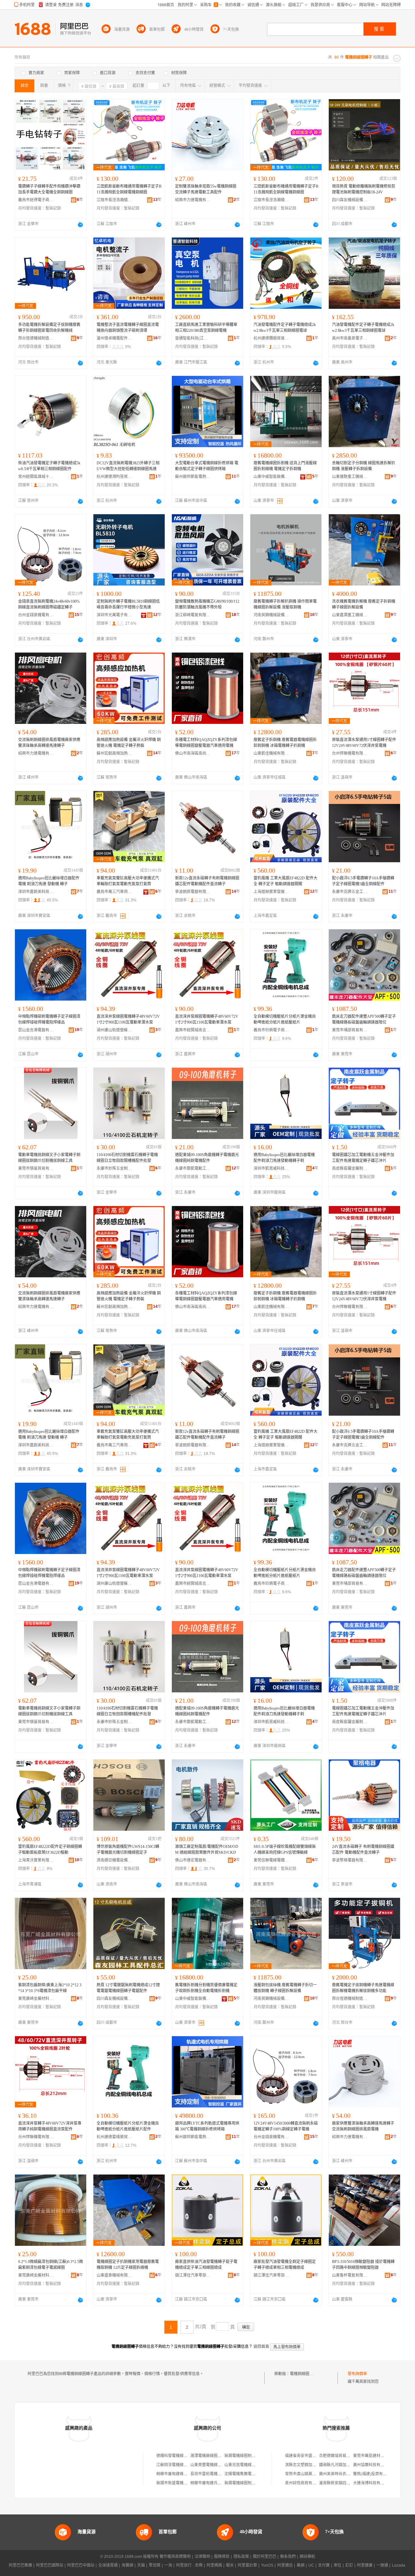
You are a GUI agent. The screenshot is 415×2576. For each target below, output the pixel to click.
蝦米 (230, 2565)
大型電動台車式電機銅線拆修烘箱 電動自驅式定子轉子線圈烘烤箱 (207, 466)
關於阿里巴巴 (265, 2557)
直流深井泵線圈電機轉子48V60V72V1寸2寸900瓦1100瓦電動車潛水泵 (128, 1019)
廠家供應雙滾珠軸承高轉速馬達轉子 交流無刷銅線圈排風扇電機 (363, 2126)
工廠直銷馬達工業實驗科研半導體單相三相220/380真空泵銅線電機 (206, 328)
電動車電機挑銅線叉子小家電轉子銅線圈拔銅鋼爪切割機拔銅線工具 (49, 1158)
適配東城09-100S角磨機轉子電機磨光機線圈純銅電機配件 (207, 1158)
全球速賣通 (108, 2565)
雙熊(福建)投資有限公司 (374, 2474)
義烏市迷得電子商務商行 (36, 200)
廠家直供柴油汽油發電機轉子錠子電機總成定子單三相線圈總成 (206, 2265)
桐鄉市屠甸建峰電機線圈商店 (182, 2474)
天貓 (141, 2565)
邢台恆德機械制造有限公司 (36, 338)
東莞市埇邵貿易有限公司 (350, 1030)
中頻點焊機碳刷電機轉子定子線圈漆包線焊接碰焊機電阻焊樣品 (49, 1019)
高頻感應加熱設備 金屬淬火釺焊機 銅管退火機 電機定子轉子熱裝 (129, 743)
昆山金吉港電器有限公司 (36, 1030)
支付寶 (324, 2565)
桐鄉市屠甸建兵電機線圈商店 (216, 2483)
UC (311, 2565)
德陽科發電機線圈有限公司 (180, 2456)
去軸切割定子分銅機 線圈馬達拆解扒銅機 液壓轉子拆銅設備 (364, 466)
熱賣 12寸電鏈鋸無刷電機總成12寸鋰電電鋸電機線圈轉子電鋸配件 (128, 1988)
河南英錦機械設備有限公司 (271, 615)
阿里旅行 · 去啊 (189, 2565)
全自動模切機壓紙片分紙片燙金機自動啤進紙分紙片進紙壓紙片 (285, 1019)
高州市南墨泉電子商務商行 (350, 338)
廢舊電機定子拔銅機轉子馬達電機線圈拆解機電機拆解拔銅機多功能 (363, 1988)
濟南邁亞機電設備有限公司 (114, 1860)
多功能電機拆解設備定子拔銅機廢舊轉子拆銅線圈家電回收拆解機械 (49, 328)
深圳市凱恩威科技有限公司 (271, 1168)
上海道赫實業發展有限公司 (271, 892)
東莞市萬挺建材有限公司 (374, 2456)
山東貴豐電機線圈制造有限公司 (218, 2465)
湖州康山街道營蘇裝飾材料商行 (114, 1030)
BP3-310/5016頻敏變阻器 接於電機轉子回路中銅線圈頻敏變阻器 (363, 2265)
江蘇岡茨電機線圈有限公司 (180, 2465)
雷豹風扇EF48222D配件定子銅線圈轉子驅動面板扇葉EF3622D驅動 (50, 1850)
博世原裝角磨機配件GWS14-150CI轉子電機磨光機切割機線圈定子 (128, 1850)
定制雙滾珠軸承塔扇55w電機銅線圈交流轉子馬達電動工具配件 (206, 189)
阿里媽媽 (214, 2565)
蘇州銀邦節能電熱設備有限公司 (193, 477)
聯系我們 (288, 2557)
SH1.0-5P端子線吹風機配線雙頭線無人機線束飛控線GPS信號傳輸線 (285, 1850)
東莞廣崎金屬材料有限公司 (36, 1999)
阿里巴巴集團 (20, 2565)
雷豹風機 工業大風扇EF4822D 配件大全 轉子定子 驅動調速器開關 (285, 881)
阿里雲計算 (247, 2565)
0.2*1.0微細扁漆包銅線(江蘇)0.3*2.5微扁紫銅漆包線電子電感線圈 (51, 2265)
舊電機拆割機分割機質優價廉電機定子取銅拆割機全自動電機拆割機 (206, 1988)
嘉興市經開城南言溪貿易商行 (193, 1030)
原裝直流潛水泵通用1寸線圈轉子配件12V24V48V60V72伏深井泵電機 (364, 743)
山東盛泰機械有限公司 (114, 2275)
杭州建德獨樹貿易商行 (271, 338)
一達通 (382, 2565)
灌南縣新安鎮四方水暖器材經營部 (348, 2483)
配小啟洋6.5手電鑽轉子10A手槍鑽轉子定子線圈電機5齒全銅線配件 (363, 881)
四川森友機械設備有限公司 (350, 200)
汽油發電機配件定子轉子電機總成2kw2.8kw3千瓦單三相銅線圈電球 (285, 328)
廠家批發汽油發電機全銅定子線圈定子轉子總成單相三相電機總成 (285, 2265)
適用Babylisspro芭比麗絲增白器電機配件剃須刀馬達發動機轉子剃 (284, 1158)
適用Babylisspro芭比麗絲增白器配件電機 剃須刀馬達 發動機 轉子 (49, 881)
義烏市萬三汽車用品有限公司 (114, 892)
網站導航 (307, 2557)
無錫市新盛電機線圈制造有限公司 (185, 2483)
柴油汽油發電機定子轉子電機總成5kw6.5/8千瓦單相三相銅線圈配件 (49, 466)
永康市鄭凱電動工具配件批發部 (193, 1168)
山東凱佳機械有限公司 (271, 753)
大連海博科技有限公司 (373, 2483)
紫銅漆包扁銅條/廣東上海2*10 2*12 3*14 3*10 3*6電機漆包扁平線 (50, 1988)
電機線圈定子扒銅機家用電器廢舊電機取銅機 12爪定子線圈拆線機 (128, 2265)
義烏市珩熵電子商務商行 (271, 1030)
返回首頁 (261, 2347)
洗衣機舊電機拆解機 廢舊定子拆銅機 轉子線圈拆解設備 (364, 604)
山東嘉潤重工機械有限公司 (350, 615)
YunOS (267, 2565)
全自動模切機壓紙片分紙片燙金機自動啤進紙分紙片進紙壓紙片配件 (128, 2126)
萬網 (301, 2565)
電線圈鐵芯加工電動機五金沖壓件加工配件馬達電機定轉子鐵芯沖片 (363, 1158)
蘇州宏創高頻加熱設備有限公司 (114, 753)
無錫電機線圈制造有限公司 (248, 2456)
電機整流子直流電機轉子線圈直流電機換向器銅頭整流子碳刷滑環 (128, 328)
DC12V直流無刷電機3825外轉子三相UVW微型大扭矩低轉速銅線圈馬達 (128, 466)
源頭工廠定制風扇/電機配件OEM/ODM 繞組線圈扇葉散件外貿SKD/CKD (207, 1850)
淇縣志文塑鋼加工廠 (302, 2465)
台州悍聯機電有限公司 (350, 753)
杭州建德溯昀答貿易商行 (114, 477)
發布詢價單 (357, 2374)
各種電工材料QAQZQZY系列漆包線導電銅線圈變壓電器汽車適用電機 (206, 743)
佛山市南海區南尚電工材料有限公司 (193, 753)
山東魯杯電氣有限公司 (350, 2275)
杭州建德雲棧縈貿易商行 (114, 2137)
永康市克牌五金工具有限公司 (350, 892)
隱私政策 (241, 2557)
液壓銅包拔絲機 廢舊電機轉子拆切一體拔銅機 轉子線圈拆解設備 (285, 1988)
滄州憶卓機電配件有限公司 (114, 338)
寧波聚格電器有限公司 (350, 1860)
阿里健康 (365, 2565)
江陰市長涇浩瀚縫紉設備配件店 (114, 200)
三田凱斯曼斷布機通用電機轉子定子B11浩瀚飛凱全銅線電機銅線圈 (129, 189)
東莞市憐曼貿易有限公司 (36, 1168)
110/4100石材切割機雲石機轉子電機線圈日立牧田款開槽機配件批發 (127, 1158)
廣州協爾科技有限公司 (373, 2465)
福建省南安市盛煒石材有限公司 (312, 2456)
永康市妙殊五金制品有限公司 (114, 1168)
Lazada (399, 2565)
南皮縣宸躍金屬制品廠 (350, 1168)
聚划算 (155, 2565)
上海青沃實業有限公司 (36, 1860)
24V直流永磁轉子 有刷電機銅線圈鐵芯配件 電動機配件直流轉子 (363, 1850)
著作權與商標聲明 (175, 2557)
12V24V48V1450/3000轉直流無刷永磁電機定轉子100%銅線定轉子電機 (286, 2126)
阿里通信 (285, 2565)
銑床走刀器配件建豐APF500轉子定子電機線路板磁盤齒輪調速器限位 (364, 1019)
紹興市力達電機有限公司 (193, 200)
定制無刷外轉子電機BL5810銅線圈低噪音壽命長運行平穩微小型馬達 (128, 604)
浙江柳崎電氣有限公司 (193, 615)
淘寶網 (127, 2565)
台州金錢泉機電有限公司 (36, 615)
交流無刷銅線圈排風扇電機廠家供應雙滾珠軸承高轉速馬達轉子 (49, 743)
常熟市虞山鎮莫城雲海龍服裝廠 (312, 2474)
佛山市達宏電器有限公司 (193, 1860)
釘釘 (349, 2565)
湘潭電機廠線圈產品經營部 (214, 2456)
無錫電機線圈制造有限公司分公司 (254, 2483)
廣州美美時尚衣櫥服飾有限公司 (346, 2474)
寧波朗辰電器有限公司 (193, 892)
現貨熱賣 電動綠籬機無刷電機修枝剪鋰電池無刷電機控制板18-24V (364, 189)
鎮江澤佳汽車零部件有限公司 (193, 2275)
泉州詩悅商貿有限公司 (304, 2483)
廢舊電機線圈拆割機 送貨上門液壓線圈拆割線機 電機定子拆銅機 (285, 466)
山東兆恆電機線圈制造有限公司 (252, 2465)
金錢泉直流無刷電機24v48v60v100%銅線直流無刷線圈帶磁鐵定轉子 (49, 604)
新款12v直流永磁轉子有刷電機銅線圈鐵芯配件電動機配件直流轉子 (207, 881)
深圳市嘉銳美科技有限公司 (36, 892)
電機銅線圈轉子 (303, 2374)
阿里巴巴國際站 (50, 2565)
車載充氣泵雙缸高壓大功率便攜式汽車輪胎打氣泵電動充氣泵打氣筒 (128, 881)
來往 (338, 2565)
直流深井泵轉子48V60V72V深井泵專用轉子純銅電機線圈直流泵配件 (50, 2126)
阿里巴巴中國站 (81, 2565)
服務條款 (222, 2557)
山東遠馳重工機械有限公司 (350, 477)
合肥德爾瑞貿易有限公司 (340, 2456)
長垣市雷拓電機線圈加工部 (214, 2474)
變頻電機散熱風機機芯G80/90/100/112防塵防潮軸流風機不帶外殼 (207, 604)
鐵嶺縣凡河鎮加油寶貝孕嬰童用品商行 (352, 2465)
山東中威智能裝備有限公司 (271, 477)
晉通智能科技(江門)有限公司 (193, 338)
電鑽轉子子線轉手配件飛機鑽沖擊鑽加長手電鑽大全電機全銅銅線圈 (49, 189)
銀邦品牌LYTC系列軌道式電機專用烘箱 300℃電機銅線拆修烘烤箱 (207, 2126)
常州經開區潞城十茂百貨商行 (36, 477)
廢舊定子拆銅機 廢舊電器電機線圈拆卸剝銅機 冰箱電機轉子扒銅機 (285, 743)
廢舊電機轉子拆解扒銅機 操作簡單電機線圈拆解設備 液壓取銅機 (285, 604)
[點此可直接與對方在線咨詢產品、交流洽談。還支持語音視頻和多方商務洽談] (80, 225)
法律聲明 (202, 2557)
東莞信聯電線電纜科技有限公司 (271, 1860)
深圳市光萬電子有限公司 (114, 615)
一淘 (168, 2565)
